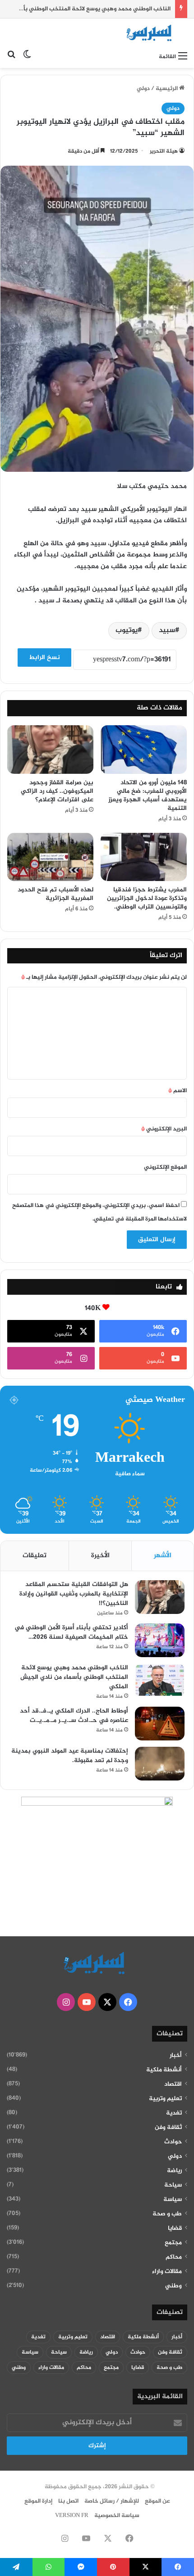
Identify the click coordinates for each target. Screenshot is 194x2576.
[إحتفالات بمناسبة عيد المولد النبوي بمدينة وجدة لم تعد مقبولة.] (160, 1764)
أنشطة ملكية (164, 2070)
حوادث (173, 2142)
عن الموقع (157, 2501)
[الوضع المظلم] (27, 57)
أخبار (176, 2056)
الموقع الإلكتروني (165, 1167)
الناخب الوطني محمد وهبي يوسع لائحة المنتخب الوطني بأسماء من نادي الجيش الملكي (74, 1677)
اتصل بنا (68, 2501)
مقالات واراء (167, 2272)
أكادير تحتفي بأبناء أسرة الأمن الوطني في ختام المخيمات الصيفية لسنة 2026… (71, 1632)
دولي (143, 89)
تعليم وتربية (165, 2099)
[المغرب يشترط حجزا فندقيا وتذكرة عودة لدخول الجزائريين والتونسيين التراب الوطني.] (144, 857)
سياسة (173, 2200)
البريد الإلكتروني (164, 1129)
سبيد (167, 630)
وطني (173, 2286)
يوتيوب (127, 630)
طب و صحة (167, 2214)
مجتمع (173, 2243)
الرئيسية (167, 89)
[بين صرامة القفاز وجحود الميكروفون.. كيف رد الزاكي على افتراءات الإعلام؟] (50, 750)
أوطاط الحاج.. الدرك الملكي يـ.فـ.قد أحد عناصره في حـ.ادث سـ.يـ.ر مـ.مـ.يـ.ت (74, 1716)
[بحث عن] (11, 57)
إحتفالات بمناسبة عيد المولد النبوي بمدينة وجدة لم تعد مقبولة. (70, 1756)
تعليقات (35, 1556)
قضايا (175, 2228)
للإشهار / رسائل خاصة (112, 2501)
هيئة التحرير (164, 151)
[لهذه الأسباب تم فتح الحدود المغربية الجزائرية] (50, 857)
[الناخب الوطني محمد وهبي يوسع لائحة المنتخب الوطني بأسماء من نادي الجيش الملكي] (160, 1680)
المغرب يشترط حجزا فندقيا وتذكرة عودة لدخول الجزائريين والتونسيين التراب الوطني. (147, 898)
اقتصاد (173, 2084)
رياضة (174, 2171)
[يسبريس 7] (151, 33)
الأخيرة (100, 1556)
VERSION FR (72, 2516)
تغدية (174, 2113)
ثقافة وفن (168, 2128)
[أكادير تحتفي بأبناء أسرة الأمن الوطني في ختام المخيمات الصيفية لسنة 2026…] (160, 1640)
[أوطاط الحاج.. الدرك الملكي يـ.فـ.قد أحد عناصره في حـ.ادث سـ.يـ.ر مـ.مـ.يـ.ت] (160, 1724)
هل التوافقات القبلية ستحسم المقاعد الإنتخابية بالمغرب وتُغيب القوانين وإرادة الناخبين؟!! (74, 1594)
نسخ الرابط (44, 658)
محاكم (174, 2257)
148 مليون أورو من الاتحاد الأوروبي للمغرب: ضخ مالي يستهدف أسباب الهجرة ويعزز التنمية (148, 795)
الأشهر (163, 1556)
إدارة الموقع (38, 2501)
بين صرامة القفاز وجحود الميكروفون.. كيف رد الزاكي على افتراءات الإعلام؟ (57, 791)
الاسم (178, 1091)
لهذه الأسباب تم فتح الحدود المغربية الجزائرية (55, 894)
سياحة (173, 2185)
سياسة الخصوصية (117, 2516)
